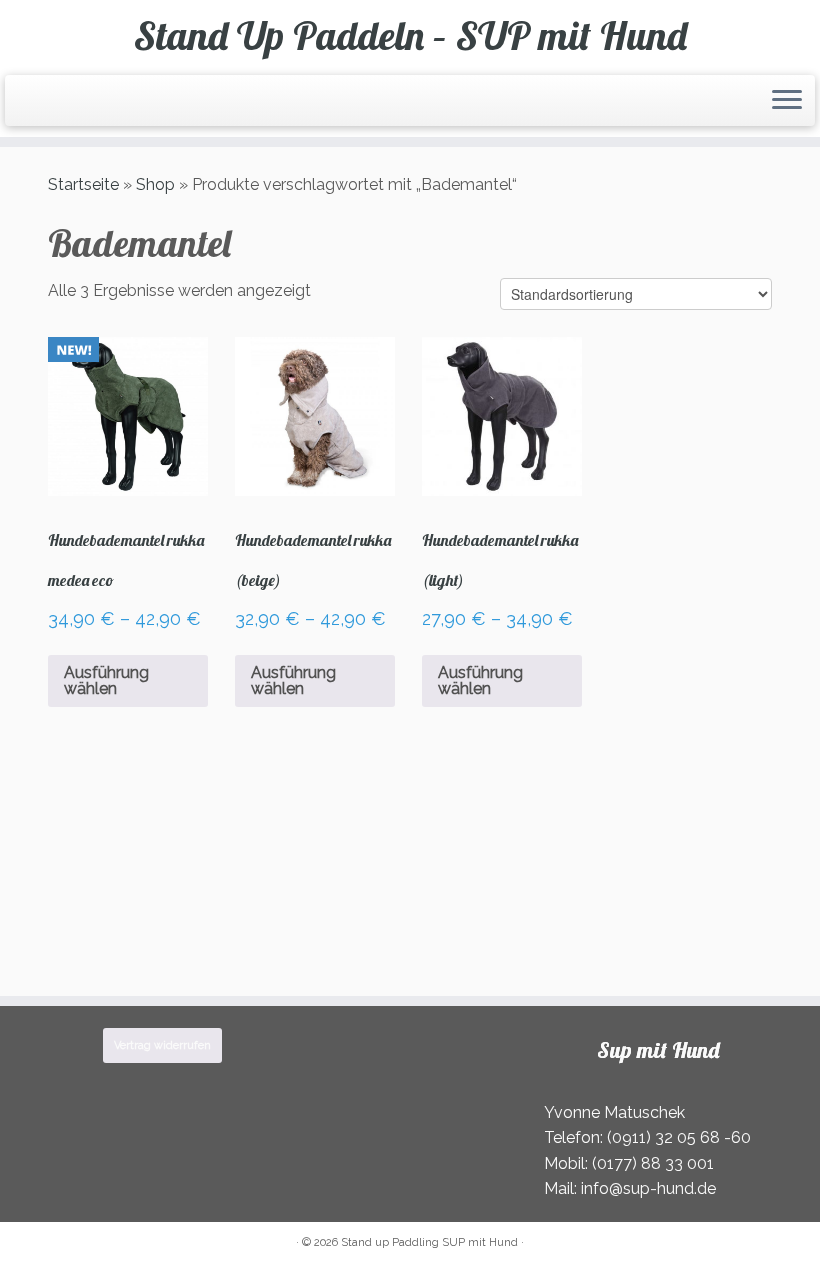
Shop (155, 184)
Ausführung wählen (106, 680)
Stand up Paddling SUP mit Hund (429, 1242)
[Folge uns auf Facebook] (55, 103)
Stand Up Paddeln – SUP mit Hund (410, 35)
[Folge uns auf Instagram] (68, 103)
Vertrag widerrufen (162, 1045)
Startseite (83, 184)
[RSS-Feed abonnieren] (29, 103)
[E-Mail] (42, 103)
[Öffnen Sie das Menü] (787, 101)
